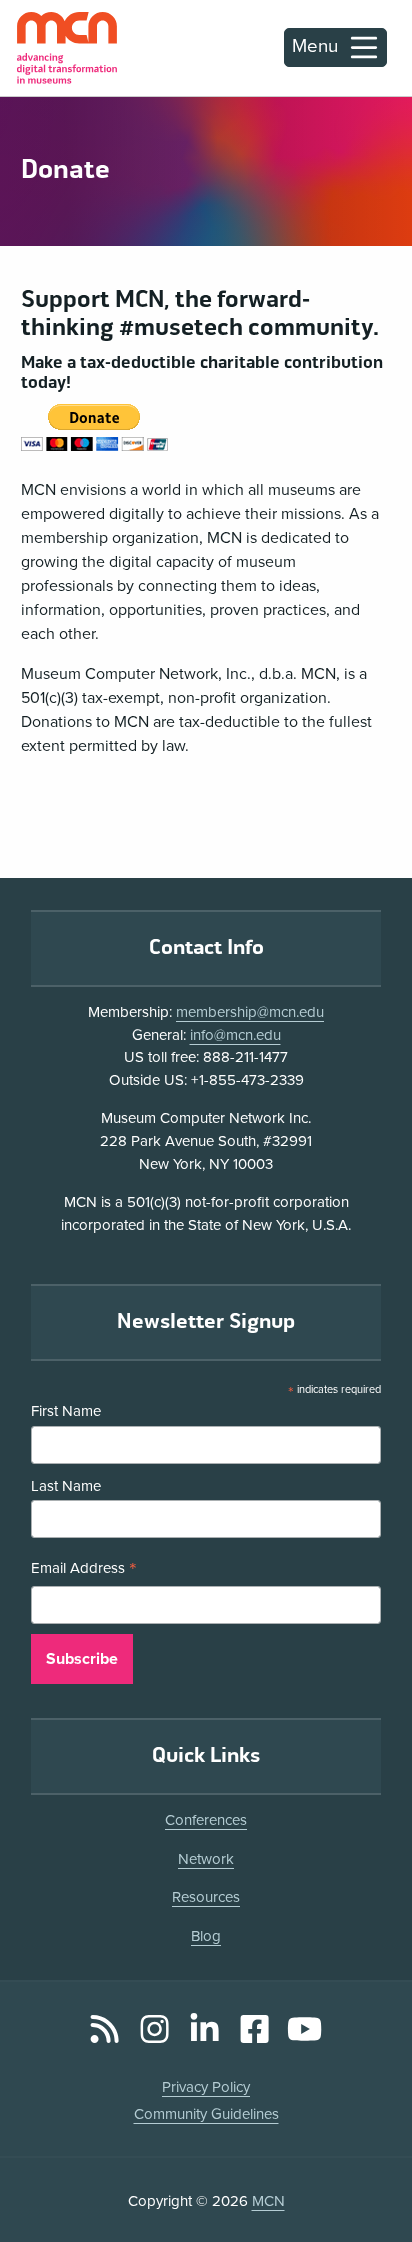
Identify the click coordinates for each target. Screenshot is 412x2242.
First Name (66, 1411)
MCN (268, 2201)
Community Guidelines (206, 2114)
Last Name (66, 1486)
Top (368, 2171)
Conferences (206, 1820)
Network (206, 1859)
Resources (206, 1897)
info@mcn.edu (235, 1035)
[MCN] (67, 48)
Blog (206, 1936)
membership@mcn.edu (250, 1012)
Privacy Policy (206, 2087)
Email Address (84, 1570)
